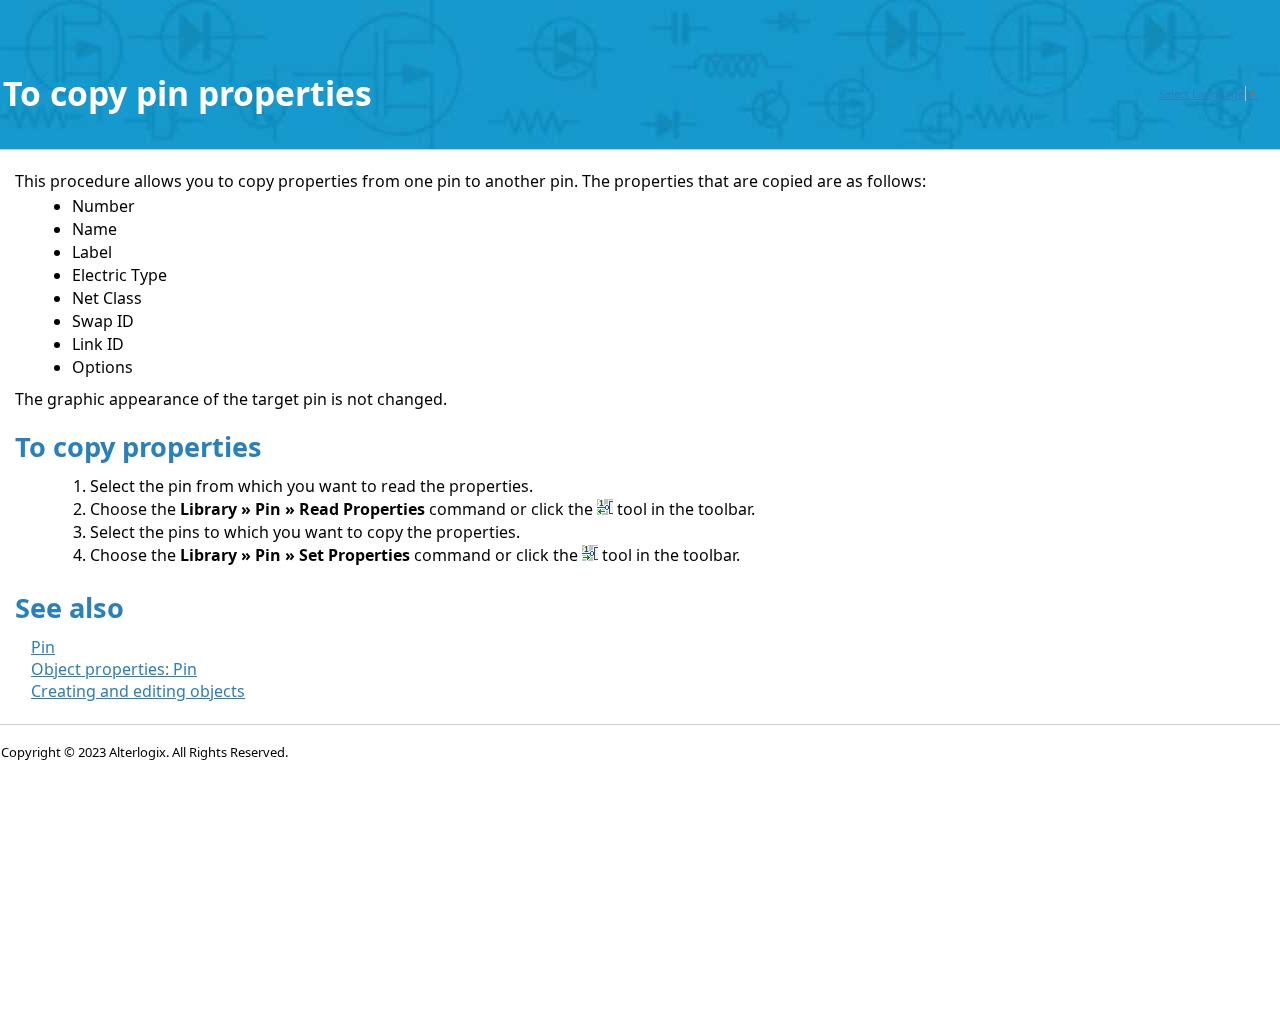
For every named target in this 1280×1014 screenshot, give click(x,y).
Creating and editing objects (138, 691)
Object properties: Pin (114, 669)
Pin (43, 647)
